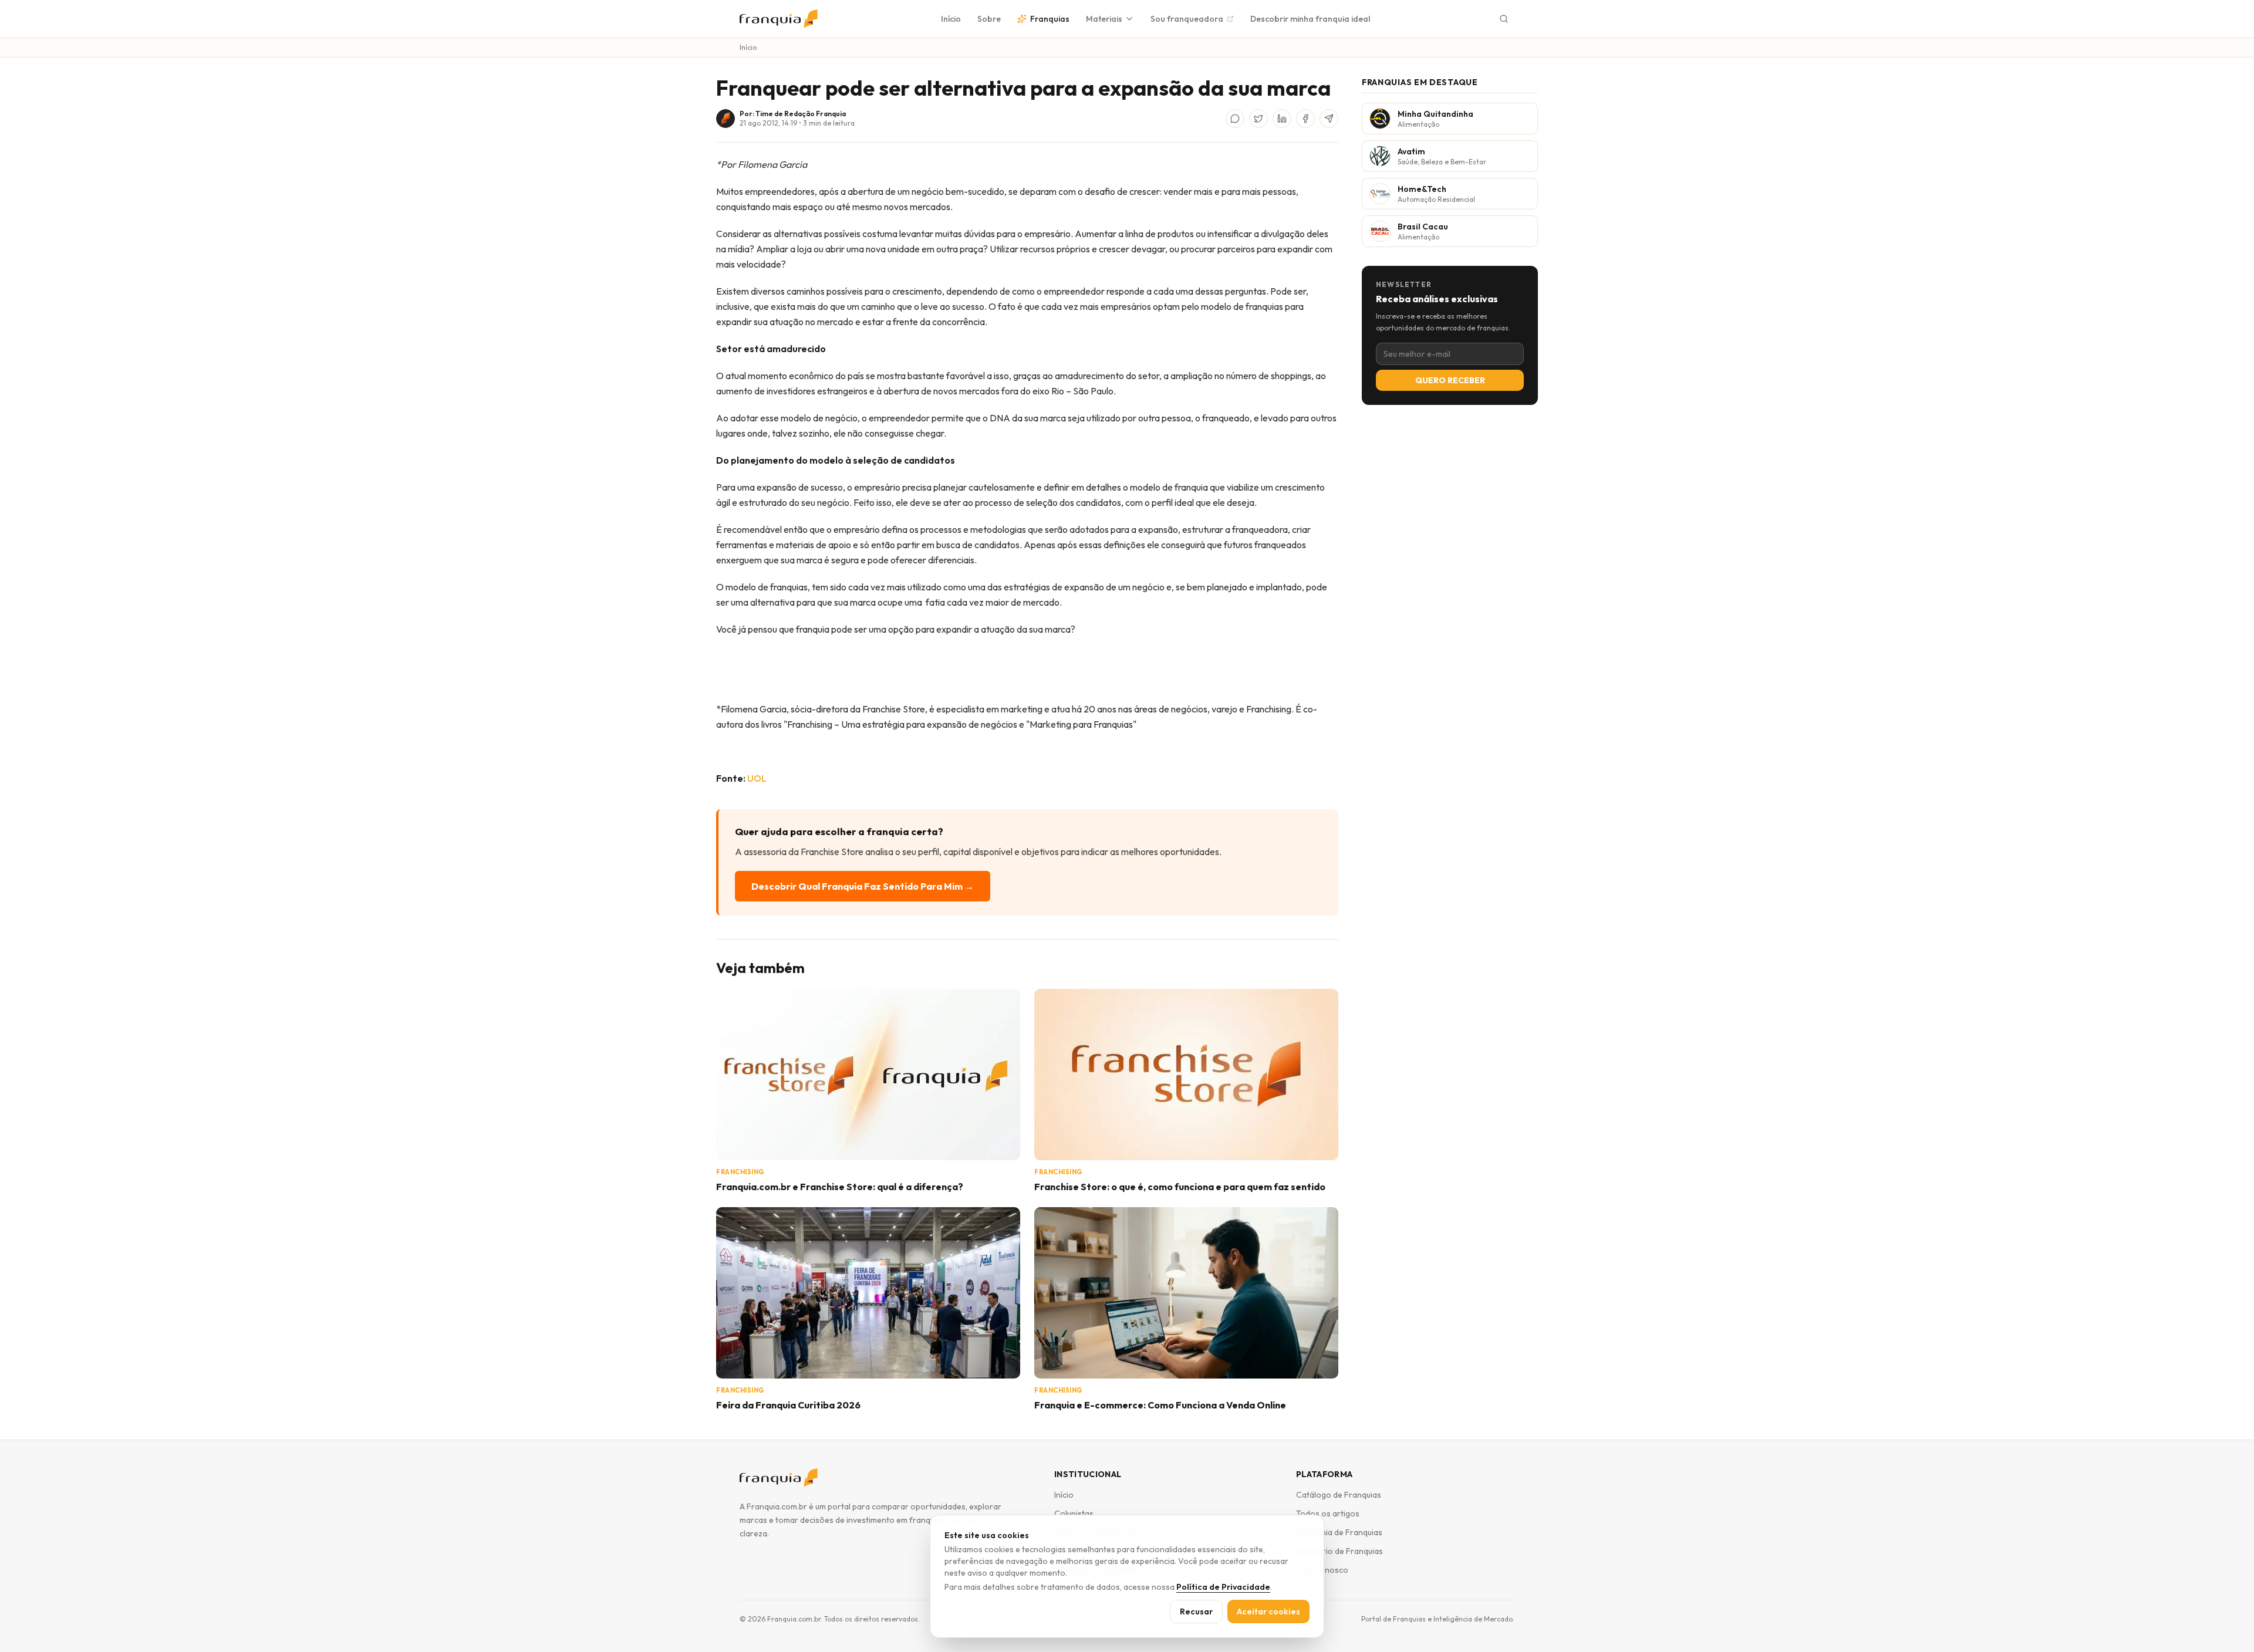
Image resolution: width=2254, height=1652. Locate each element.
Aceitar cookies (1268, 1612)
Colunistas (1074, 1514)
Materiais (1104, 19)
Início (951, 19)
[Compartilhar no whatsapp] (1235, 119)
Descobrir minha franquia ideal (1310, 19)
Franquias (1050, 19)
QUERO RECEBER (1450, 380)
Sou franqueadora (1187, 19)
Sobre (989, 19)
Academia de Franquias (1339, 1532)
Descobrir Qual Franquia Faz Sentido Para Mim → (863, 886)
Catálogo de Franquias (1339, 1495)
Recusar (1196, 1612)
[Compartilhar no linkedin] (1282, 119)
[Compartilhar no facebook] (1305, 119)
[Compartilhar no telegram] (1329, 119)
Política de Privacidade (1223, 1587)
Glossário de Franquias (1339, 1551)
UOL (757, 778)
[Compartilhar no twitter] (1258, 119)
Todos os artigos (1328, 1514)
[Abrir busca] (1504, 19)
